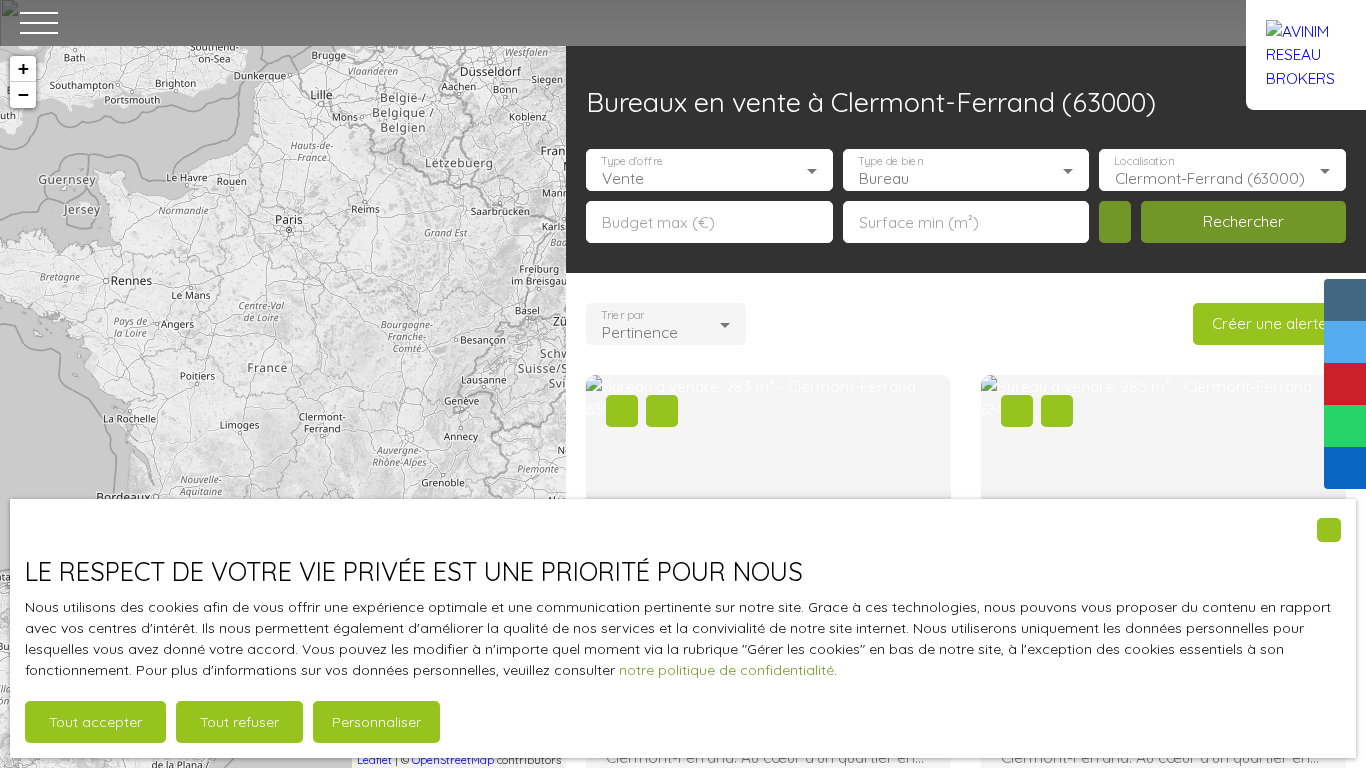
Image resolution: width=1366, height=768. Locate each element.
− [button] (23, 94)
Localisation (1145, 161)
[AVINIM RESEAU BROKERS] (1306, 23)
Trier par (622, 315)
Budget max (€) (658, 222)
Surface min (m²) (919, 222)
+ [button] (23, 68)
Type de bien (890, 161)
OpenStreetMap (453, 760)
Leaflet (374, 760)
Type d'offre (632, 161)
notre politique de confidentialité (726, 670)
